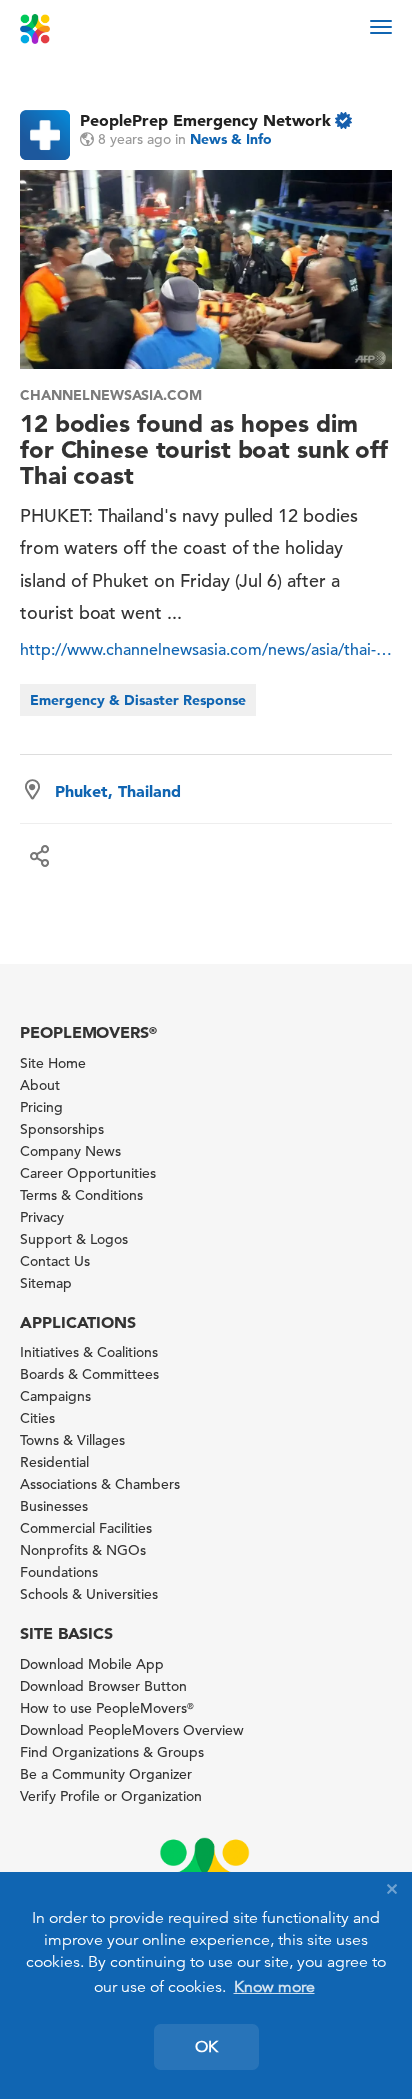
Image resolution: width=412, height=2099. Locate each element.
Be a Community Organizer (106, 1774)
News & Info (231, 139)
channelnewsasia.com (111, 395)
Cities (37, 1418)
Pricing (41, 1107)
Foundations (59, 1572)
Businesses (54, 1506)
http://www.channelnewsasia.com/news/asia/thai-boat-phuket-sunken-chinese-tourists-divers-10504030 (206, 650)
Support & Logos (74, 1239)
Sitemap (46, 1283)
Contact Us (55, 1261)
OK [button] (206, 2047)
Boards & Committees (89, 1374)
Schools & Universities (89, 1594)
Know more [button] (274, 1987)
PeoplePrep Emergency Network (205, 120)
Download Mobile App (92, 1664)
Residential (54, 1462)
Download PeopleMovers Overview (132, 1730)
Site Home (53, 1063)
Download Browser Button (103, 1686)
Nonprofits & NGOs (83, 1550)
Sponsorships (62, 1129)
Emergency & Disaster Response (138, 700)
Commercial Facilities (86, 1528)
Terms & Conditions (81, 1195)
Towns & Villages (72, 1440)
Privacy (42, 1217)
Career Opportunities (88, 1173)
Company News (70, 1151)
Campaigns (55, 1396)
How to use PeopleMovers (107, 1708)
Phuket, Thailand (118, 791)
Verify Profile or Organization (111, 1796)
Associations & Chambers (100, 1484)
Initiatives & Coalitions (89, 1352)
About (40, 1085)
